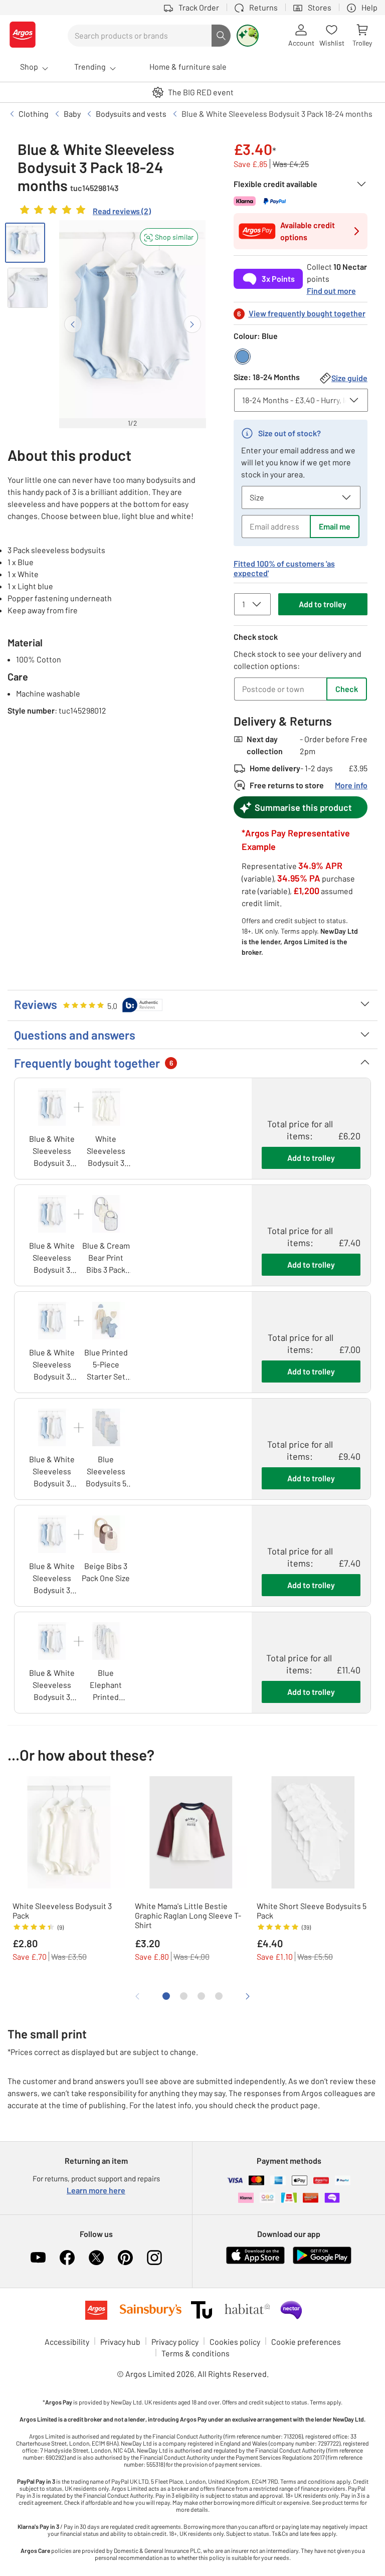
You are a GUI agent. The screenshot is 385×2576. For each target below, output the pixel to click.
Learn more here (96, 2190)
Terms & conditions (196, 2353)
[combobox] (140, 36)
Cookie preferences (306, 2342)
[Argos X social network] (96, 2258)
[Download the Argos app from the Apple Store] (255, 2262)
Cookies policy (235, 2342)
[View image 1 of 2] (25, 243)
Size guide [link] (349, 378)
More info (351, 785)
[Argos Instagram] (154, 2258)
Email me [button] (335, 526)
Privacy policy (175, 2342)
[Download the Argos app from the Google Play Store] (322, 2262)
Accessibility (67, 2342)
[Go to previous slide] (73, 324)
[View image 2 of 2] (28, 288)
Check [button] (347, 689)
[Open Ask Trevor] (248, 36)
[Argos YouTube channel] (38, 2258)
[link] (84, 212)
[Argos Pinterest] (125, 2258)
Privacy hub (120, 2342)
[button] (169, 237)
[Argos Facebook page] (67, 2258)
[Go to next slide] (192, 324)
